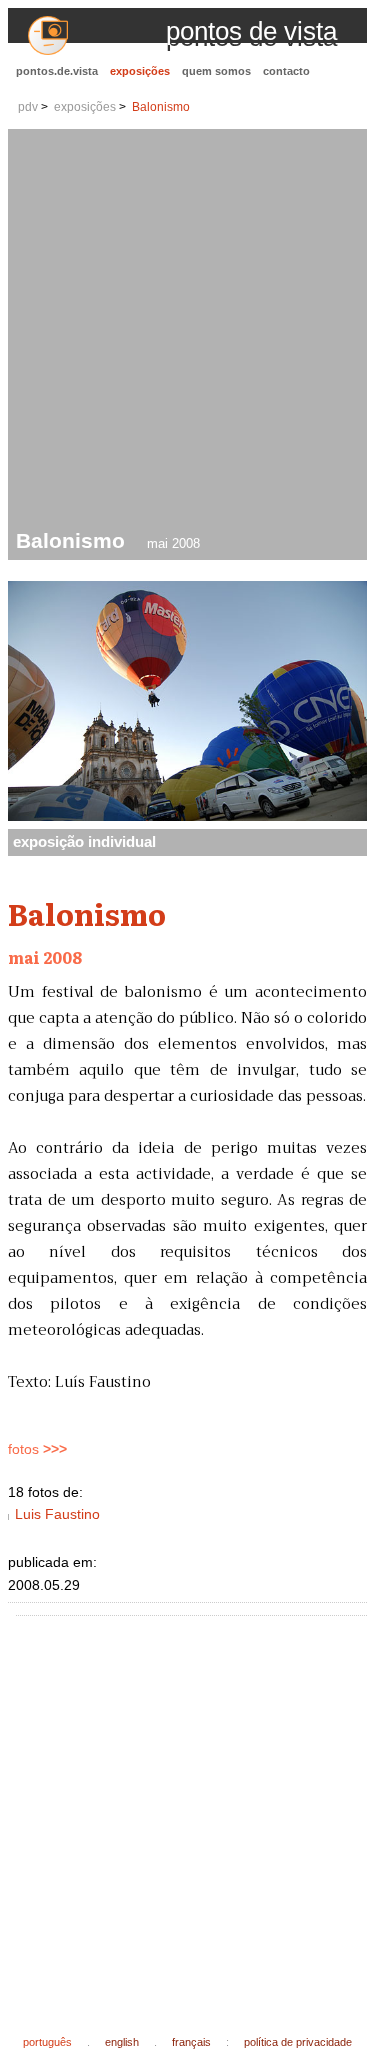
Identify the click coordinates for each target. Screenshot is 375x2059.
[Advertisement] (187, 331)
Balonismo (161, 107)
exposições (140, 71)
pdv (28, 107)
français (191, 2042)
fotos (37, 1449)
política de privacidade (298, 2042)
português (47, 2042)
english (122, 2042)
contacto (286, 71)
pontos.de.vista (57, 71)
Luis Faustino (57, 1514)
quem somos (216, 71)
